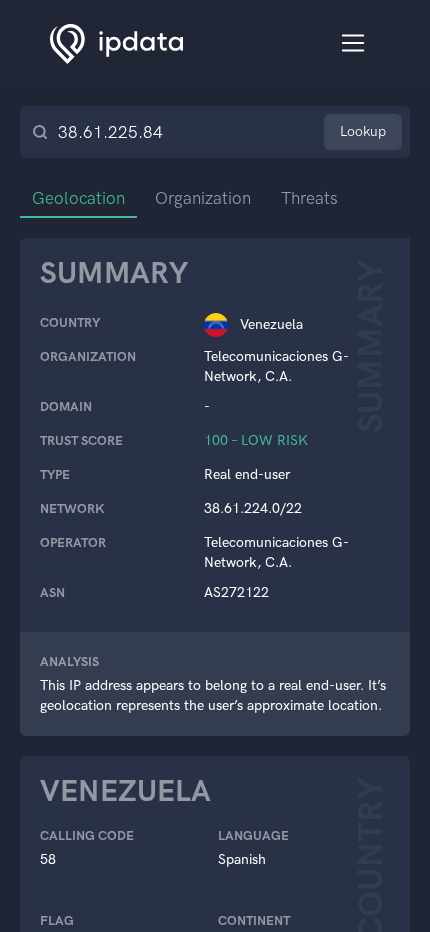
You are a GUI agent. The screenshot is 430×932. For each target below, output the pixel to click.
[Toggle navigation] (353, 43)
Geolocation (78, 198)
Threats (309, 198)
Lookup (363, 131)
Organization (203, 198)
